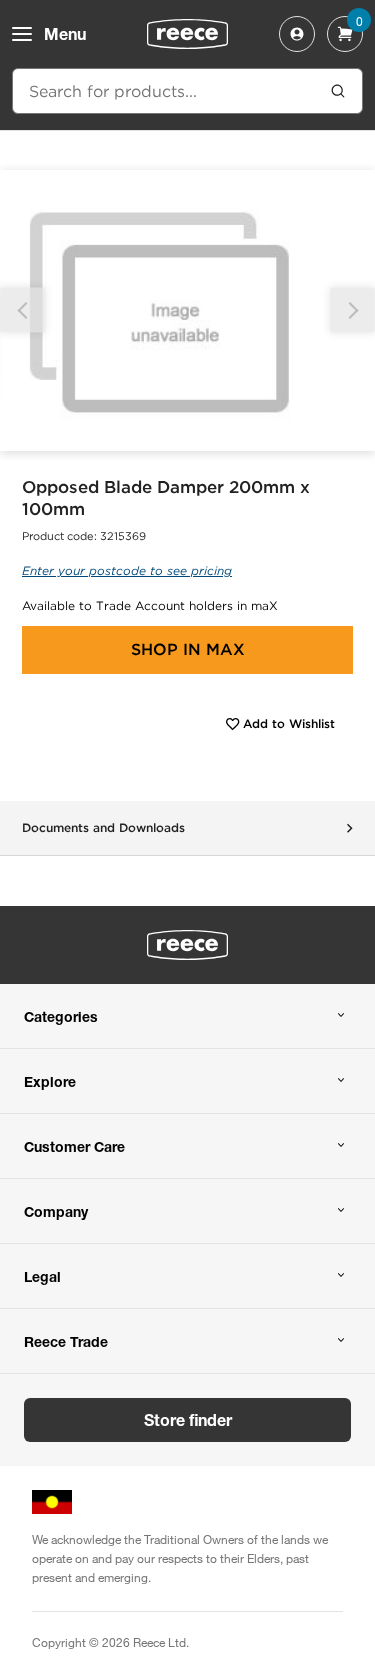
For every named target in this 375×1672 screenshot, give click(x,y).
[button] (352, 310)
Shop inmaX (188, 649)
